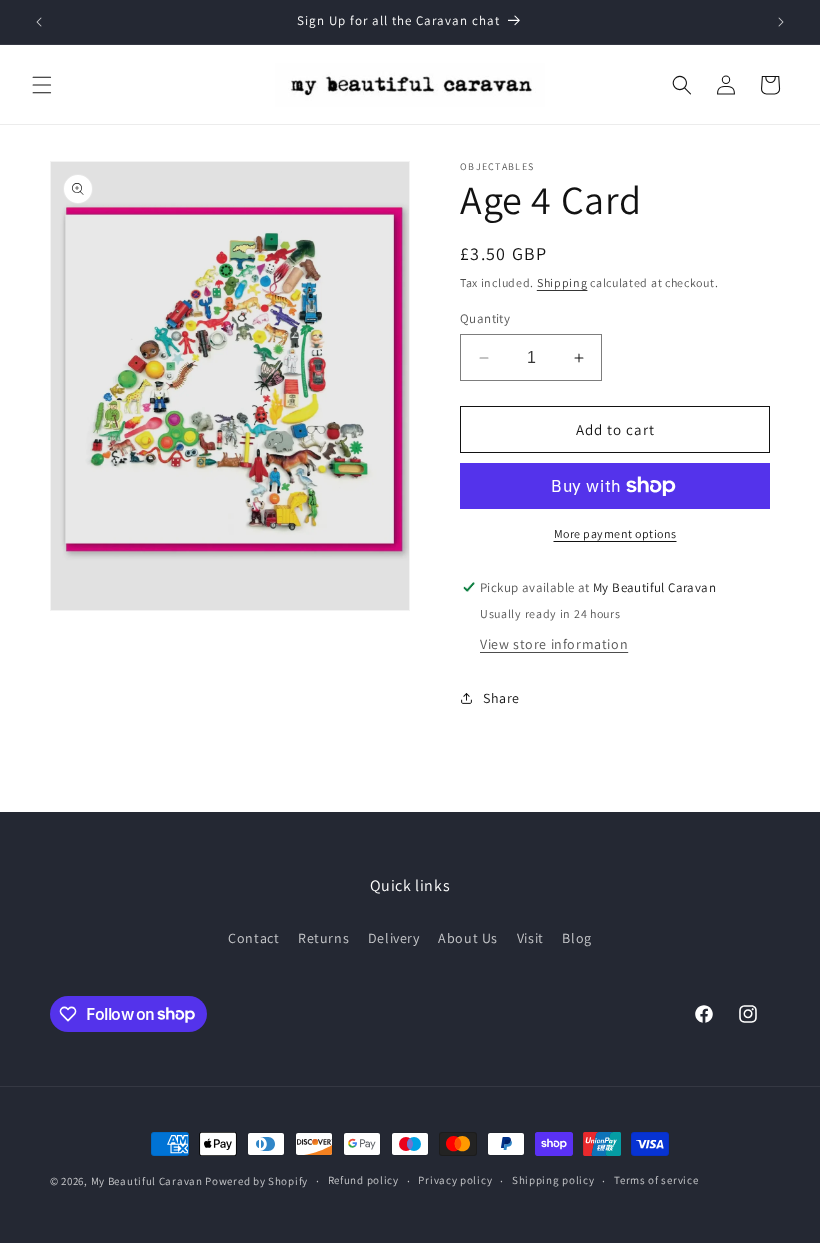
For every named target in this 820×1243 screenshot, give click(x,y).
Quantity (485, 318)
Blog (576, 938)
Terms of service (656, 1180)
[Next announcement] (781, 22)
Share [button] (501, 698)
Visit (530, 938)
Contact (253, 938)
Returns (323, 938)
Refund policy (363, 1180)
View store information (554, 644)
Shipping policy (553, 1180)
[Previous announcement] (39, 22)
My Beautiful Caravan (147, 1181)
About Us (468, 938)
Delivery (394, 938)
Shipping (562, 282)
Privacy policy (455, 1180)
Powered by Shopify (256, 1181)
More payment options (615, 533)
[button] (42, 85)
